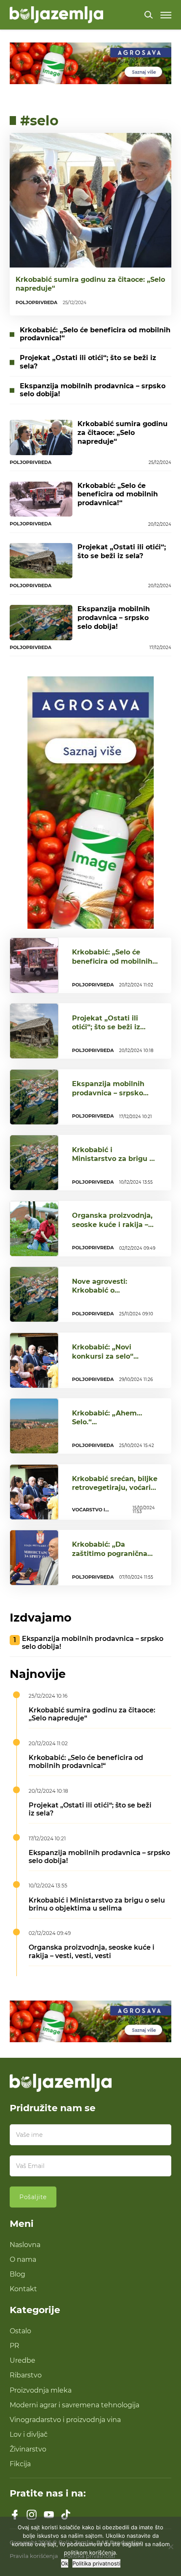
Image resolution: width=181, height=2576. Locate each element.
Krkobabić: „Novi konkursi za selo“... (105, 1351)
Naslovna (25, 2245)
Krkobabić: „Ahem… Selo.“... (107, 1417)
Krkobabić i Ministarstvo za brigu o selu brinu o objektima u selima (97, 1904)
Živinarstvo (28, 2449)
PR (15, 2345)
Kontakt (23, 2289)
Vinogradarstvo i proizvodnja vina (65, 2420)
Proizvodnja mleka (41, 2390)
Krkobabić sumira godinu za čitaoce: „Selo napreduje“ (90, 284)
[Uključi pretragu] (149, 15)
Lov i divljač (29, 2434)
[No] (170, 2547)
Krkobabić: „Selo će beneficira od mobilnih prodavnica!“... (112, 961)
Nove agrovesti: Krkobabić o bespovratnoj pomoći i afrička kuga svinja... (112, 1295)
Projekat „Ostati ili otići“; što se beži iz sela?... (106, 1027)
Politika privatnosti (96, 2563)
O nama (23, 2259)
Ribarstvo (26, 2375)
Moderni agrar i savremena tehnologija (75, 2405)
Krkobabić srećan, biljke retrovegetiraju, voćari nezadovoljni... (115, 1488)
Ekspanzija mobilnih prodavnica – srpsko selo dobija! (93, 390)
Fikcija (20, 2464)
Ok (65, 2563)
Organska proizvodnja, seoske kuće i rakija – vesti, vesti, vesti (92, 1951)
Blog (17, 2274)
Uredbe (23, 2360)
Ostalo (20, 2331)
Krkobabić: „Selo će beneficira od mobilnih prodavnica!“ (95, 334)
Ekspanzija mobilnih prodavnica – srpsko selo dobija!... (108, 1093)
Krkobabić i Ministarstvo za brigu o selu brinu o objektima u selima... (113, 1163)
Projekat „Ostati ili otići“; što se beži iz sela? (88, 362)
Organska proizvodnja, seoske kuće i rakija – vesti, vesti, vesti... (112, 1224)
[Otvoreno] (166, 15)
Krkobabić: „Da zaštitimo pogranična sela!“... (110, 1553)
